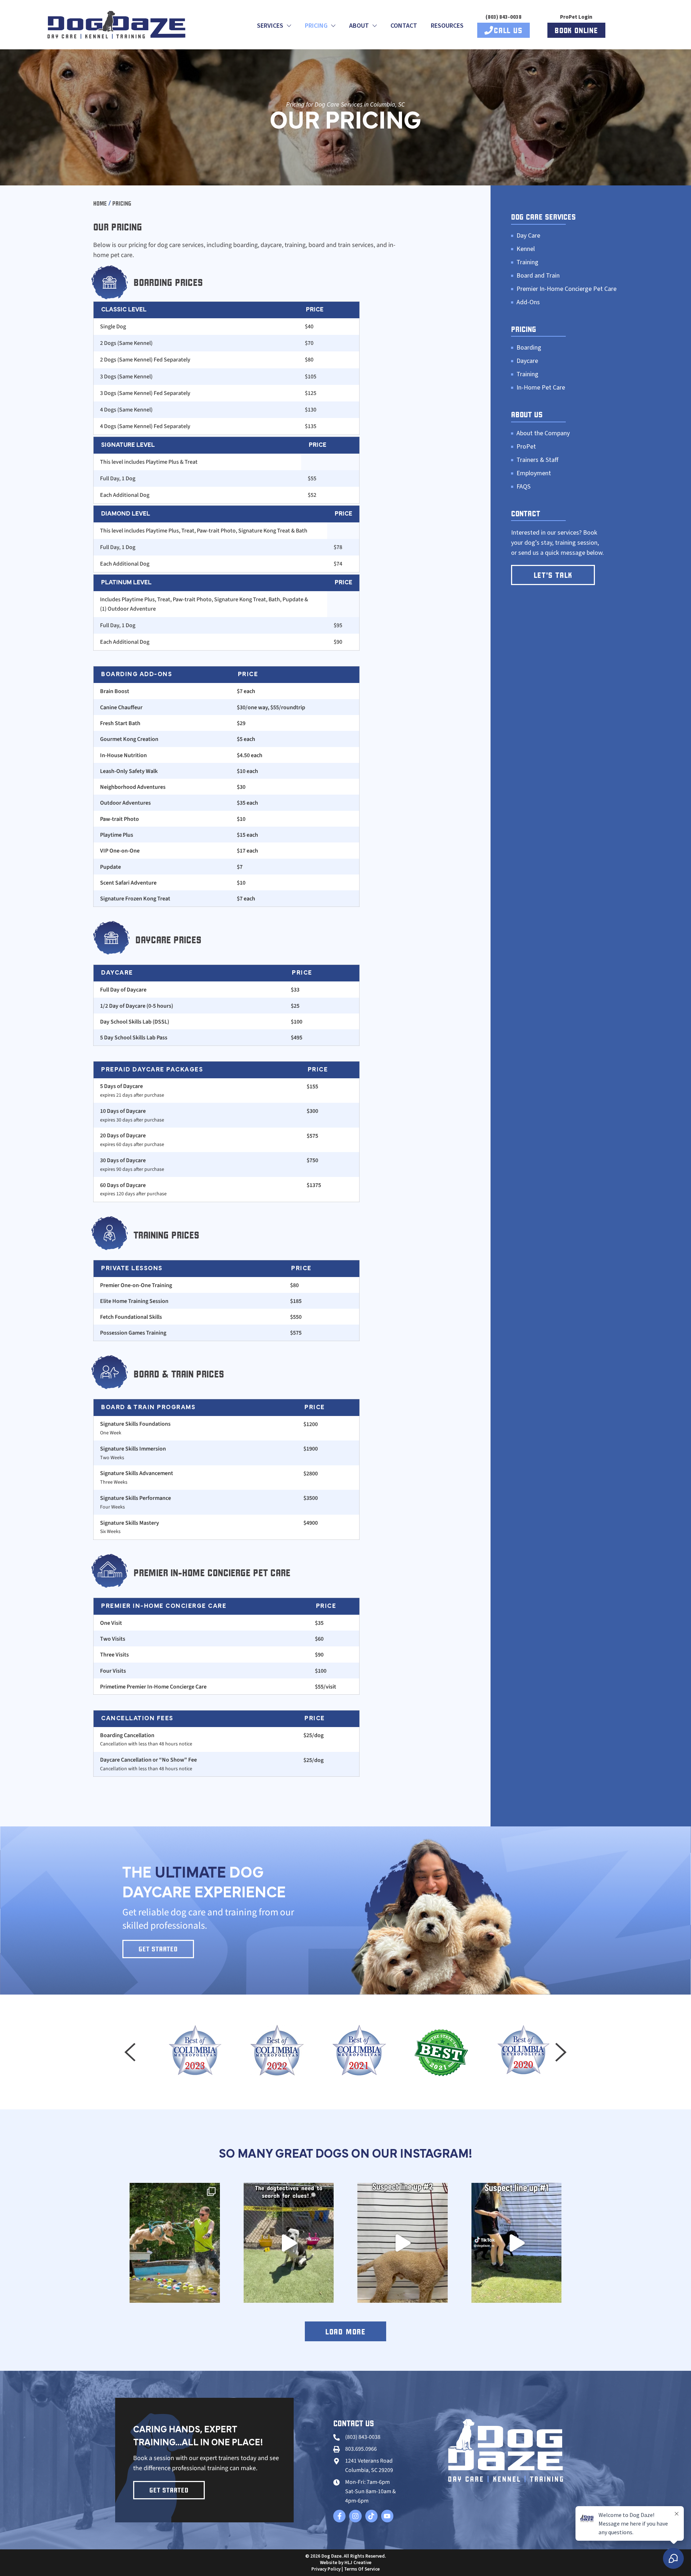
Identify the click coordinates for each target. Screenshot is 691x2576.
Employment (534, 473)
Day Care (528, 236)
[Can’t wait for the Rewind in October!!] (175, 2243)
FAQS (523, 487)
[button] (130, 2052)
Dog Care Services (543, 217)
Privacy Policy (326, 2569)
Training (527, 262)
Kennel (526, 249)
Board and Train (538, 276)
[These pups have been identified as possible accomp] (403, 2243)
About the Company (543, 433)
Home (100, 203)
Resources (447, 26)
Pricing (524, 329)
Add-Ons (528, 302)
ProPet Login (576, 17)
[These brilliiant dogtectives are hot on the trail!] (289, 2243)
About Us (527, 414)
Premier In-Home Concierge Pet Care (566, 289)
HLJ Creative (358, 2563)
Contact (404, 26)
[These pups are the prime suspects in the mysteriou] (517, 2243)
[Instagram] (355, 2516)
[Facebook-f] (339, 2516)
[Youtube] (387, 2516)
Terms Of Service (362, 2569)
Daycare (527, 361)
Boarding (529, 348)
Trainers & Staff (537, 460)
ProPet (526, 447)
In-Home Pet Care (541, 388)
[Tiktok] (371, 2516)
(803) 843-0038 (503, 17)
